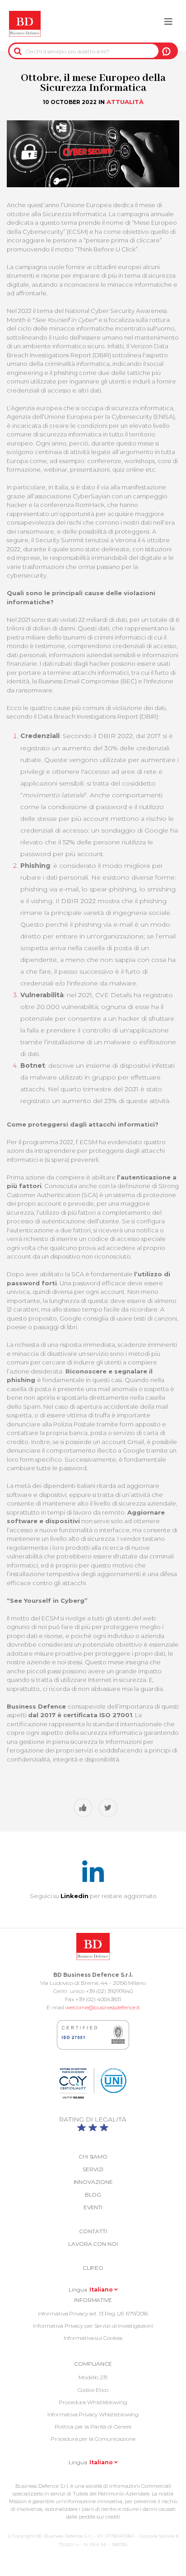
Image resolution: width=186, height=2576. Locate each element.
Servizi (93, 2169)
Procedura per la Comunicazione (93, 2439)
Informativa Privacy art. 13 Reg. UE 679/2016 (93, 2313)
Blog (93, 2195)
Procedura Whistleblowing (93, 2402)
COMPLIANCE (93, 2364)
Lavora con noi (93, 2244)
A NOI (166, 51)
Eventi (93, 2207)
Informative (93, 2300)
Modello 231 (93, 2377)
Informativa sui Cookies (93, 2338)
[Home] (25, 24)
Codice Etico (93, 2390)
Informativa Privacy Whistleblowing (93, 2414)
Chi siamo (93, 2157)
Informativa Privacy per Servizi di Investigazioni (93, 2326)
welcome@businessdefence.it (103, 2007)
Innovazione (93, 2182)
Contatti (93, 2231)
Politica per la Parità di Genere (93, 2427)
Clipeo (93, 2268)
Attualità (125, 102)
